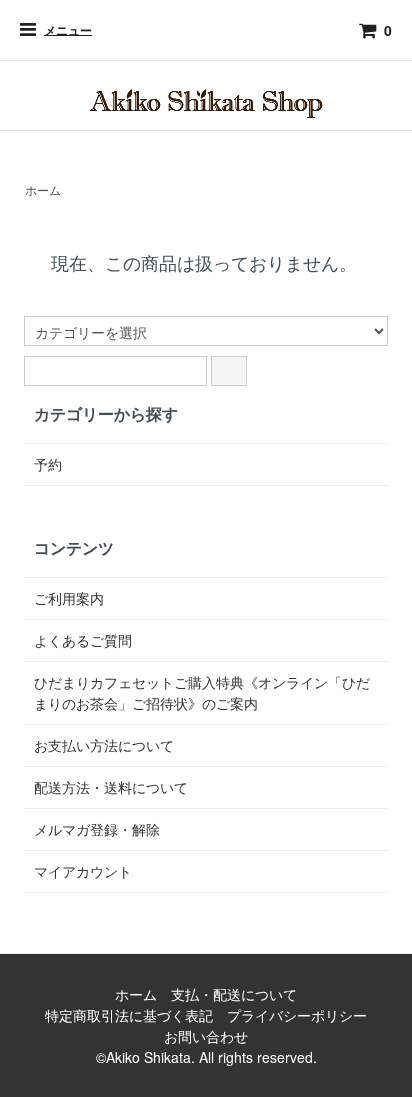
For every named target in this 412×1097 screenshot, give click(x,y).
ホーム (43, 189)
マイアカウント (83, 871)
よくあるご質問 (83, 640)
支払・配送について (234, 994)
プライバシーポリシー (297, 1015)
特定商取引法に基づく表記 (129, 1015)
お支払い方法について (104, 745)
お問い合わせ (206, 1036)
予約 (48, 464)
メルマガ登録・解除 (97, 829)
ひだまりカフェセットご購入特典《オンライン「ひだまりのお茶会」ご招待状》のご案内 (202, 692)
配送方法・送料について (111, 787)
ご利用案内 (69, 598)
